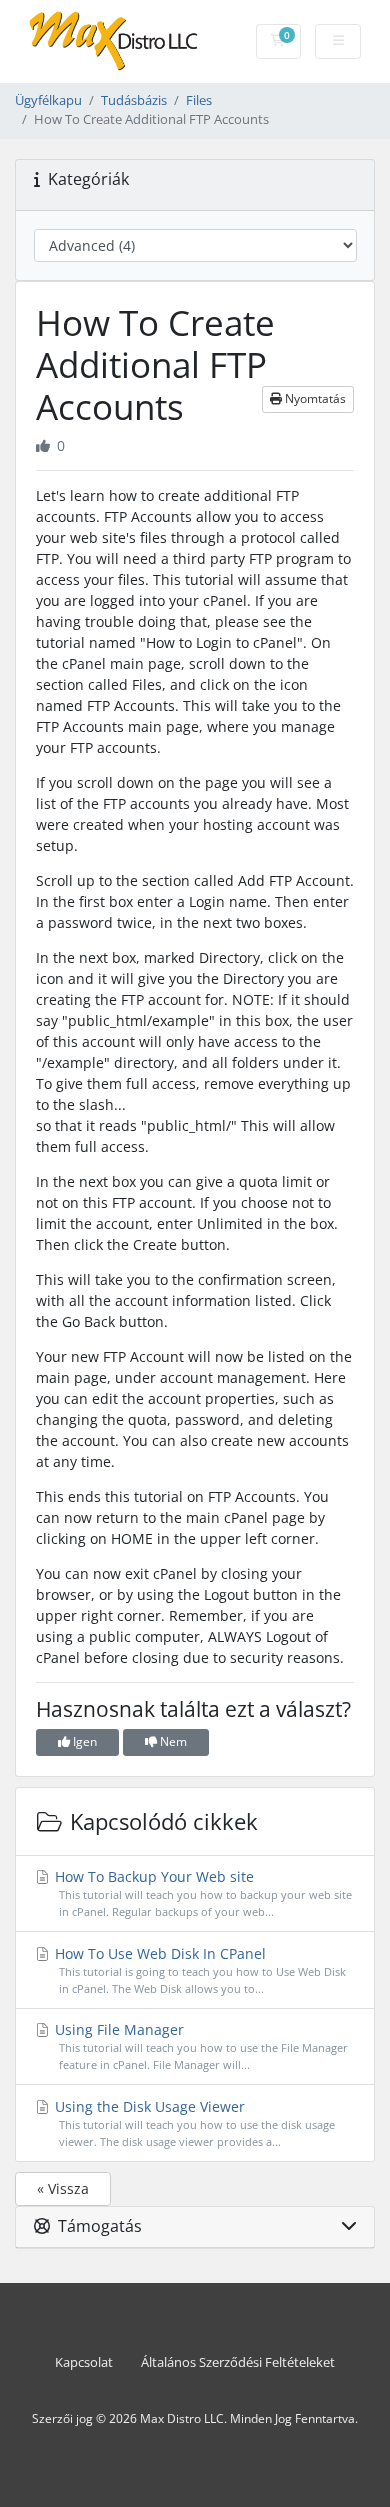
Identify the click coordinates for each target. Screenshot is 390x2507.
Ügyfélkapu (48, 100)
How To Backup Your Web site (201, 1893)
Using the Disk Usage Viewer (193, 2123)
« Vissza (63, 2188)
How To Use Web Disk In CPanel (198, 1970)
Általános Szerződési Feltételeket (238, 2362)
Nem (172, 1741)
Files (199, 100)
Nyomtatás (314, 398)
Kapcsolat (84, 2362)
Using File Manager (199, 2046)
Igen (83, 1741)
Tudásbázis (134, 100)
